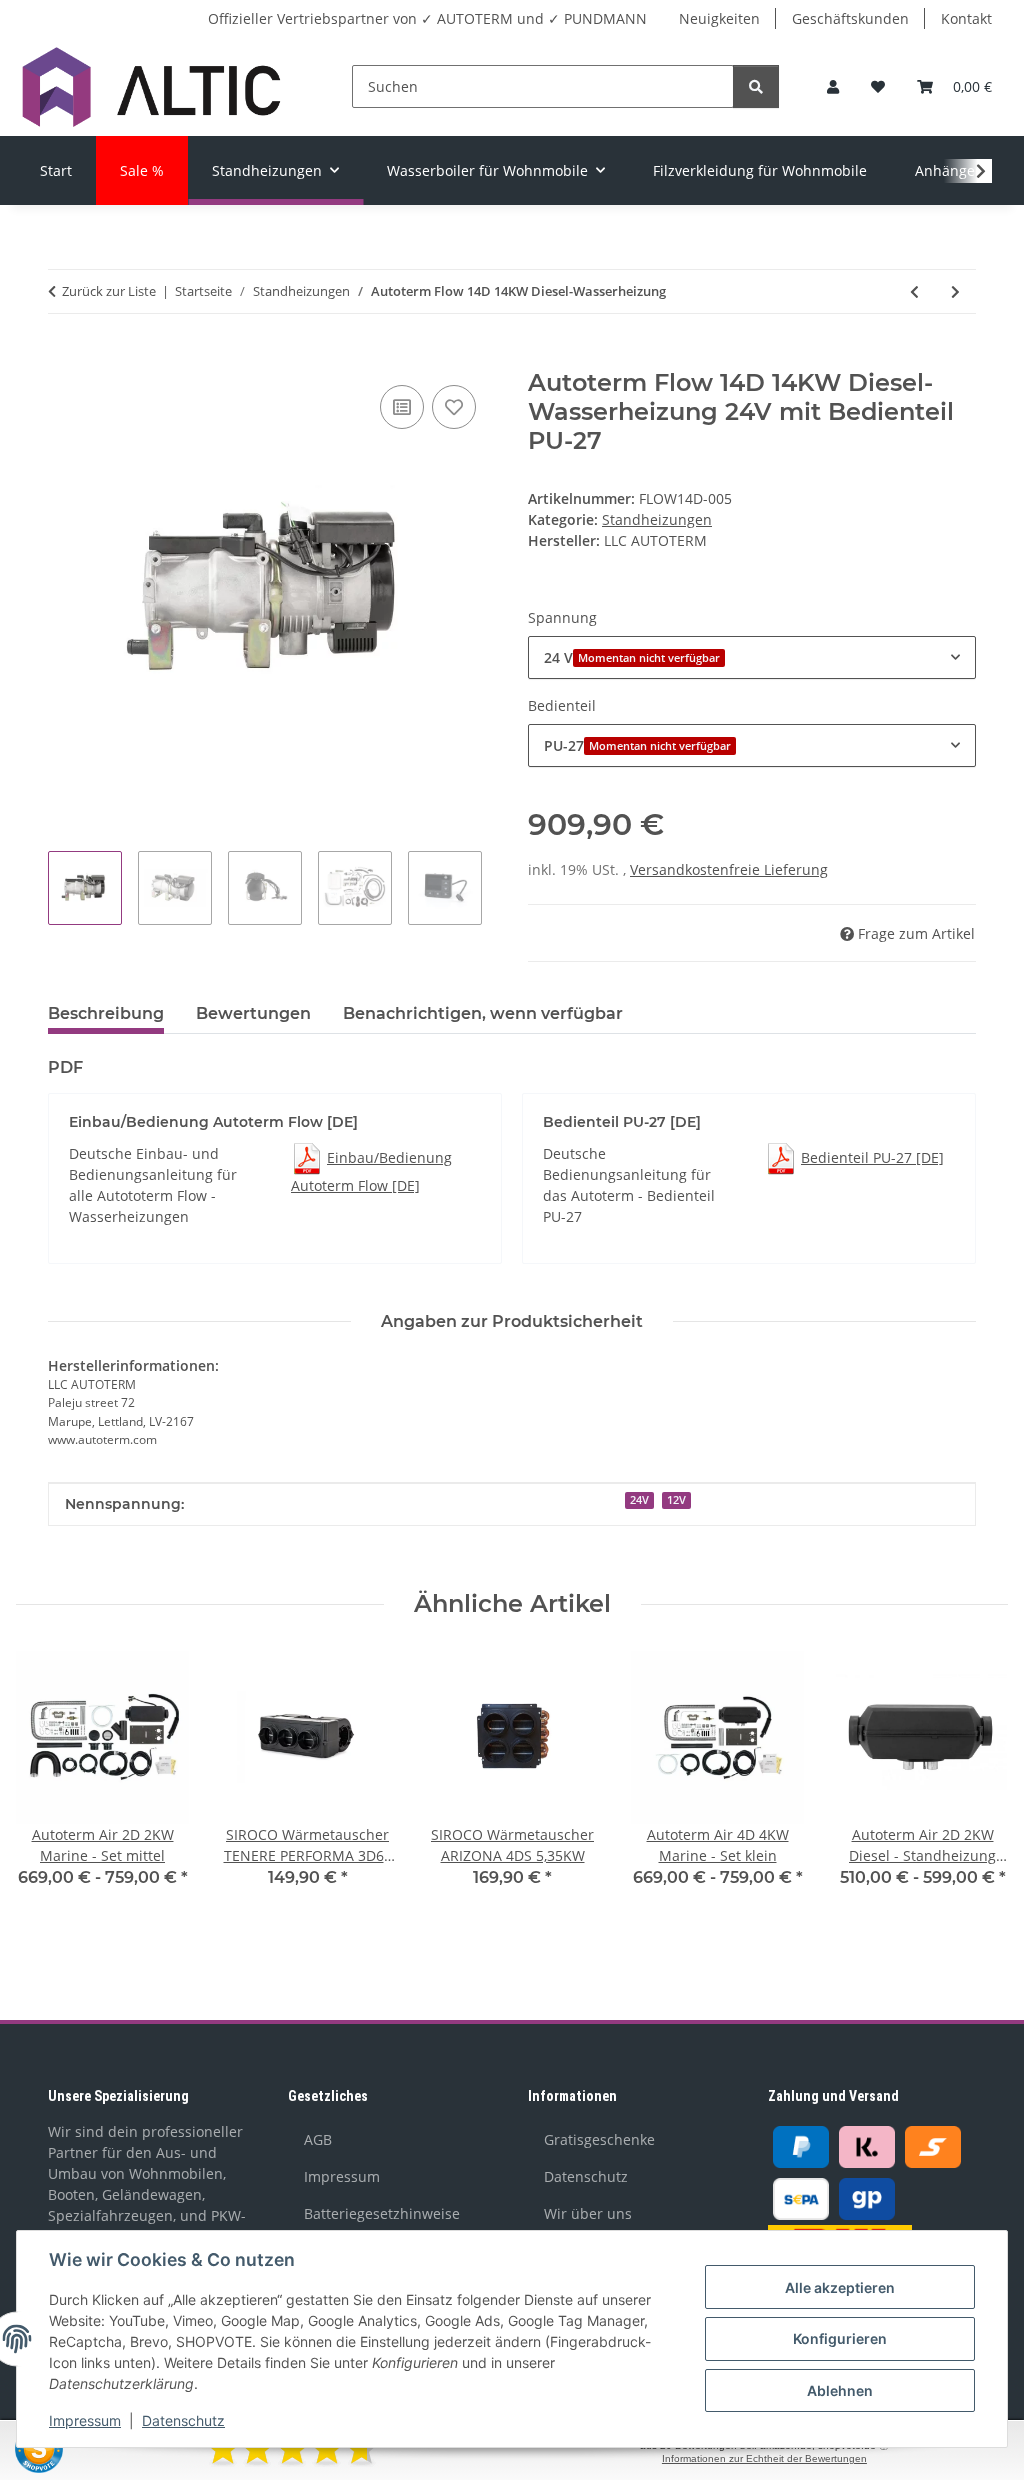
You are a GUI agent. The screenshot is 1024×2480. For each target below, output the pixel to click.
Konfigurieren (840, 2338)
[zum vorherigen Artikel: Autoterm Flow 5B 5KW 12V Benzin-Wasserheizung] (914, 291)
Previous (49, 1795)
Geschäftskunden (850, 18)
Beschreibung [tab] (106, 1013)
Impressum (85, 2420)
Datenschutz (183, 2420)
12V (676, 1500)
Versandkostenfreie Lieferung (729, 869)
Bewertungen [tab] (253, 1013)
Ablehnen (840, 2390)
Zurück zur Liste (109, 291)
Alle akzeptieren (840, 2287)
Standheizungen (657, 519)
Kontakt (966, 18)
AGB (318, 2139)
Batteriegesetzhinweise (382, 2213)
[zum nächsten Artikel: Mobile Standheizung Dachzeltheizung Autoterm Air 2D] (955, 291)
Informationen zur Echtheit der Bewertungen (764, 2458)
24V (639, 1500)
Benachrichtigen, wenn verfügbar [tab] (483, 1013)
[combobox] (752, 657)
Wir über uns (588, 2213)
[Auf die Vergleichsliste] (402, 407)
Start (56, 170)
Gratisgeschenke (599, 2139)
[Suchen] (756, 86)
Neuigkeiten (719, 18)
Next (975, 1795)
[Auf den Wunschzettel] (454, 407)
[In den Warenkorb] (64, 358)
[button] (833, 86)
